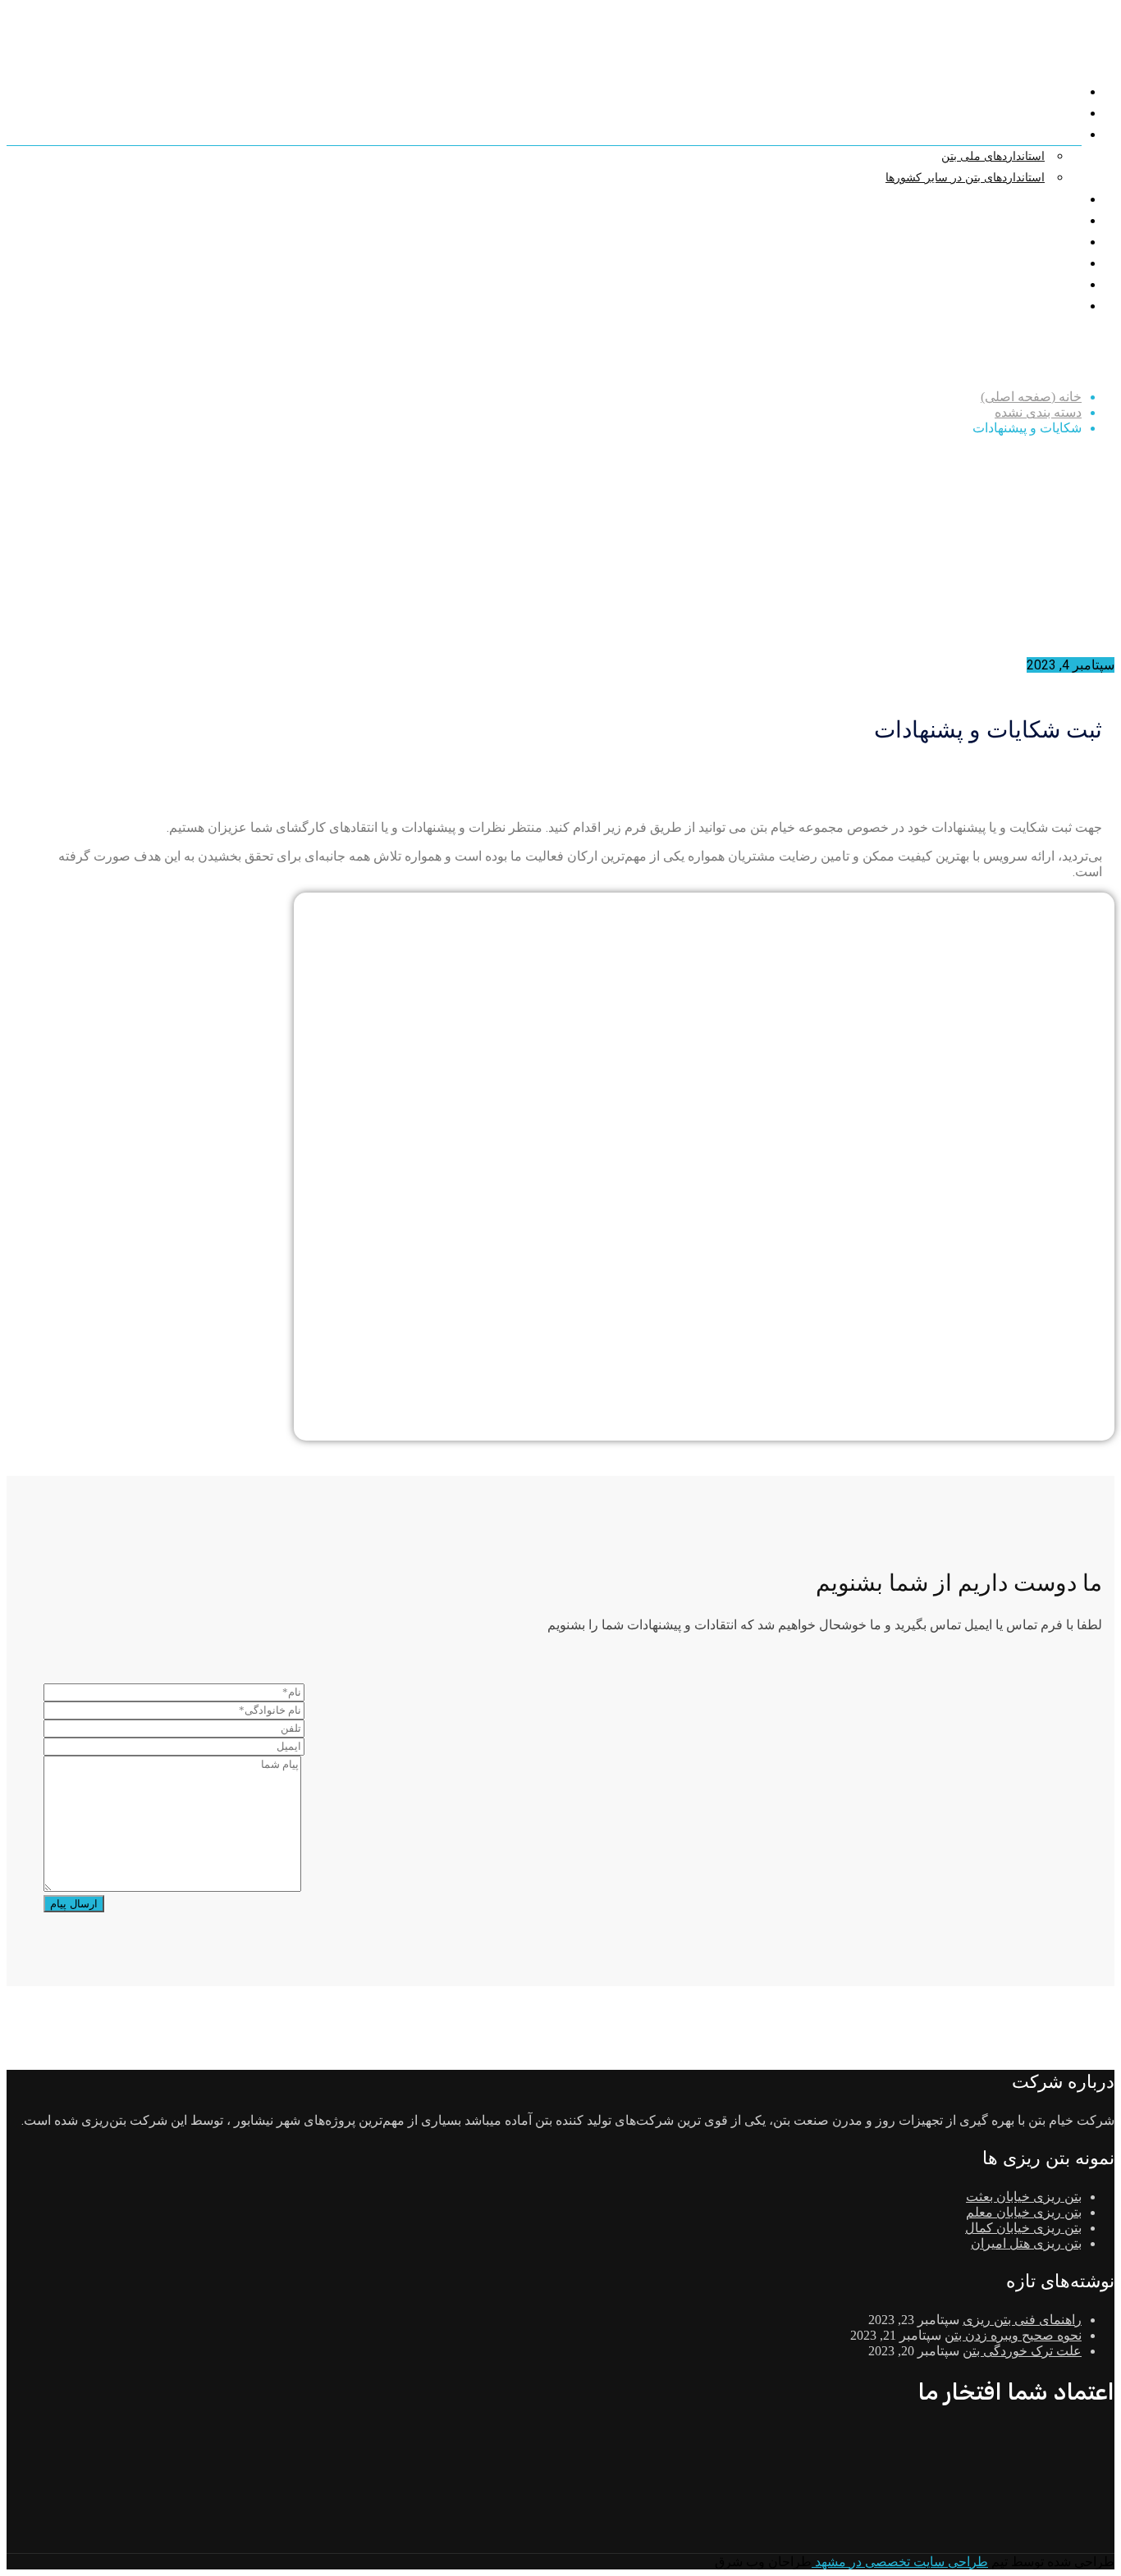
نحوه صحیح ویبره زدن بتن (1013, 2335)
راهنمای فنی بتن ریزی (1022, 2320)
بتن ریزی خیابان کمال (1023, 2228)
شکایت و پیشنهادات (1027, 221)
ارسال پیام (74, 1904)
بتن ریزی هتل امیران (1026, 2243)
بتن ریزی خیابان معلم (1024, 2212)
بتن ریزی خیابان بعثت (1024, 2197)
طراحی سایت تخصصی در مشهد (900, 2562)
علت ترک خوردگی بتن (1022, 2351)
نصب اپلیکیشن (1040, 306)
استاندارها (1052, 135)
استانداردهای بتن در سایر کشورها (965, 178)
